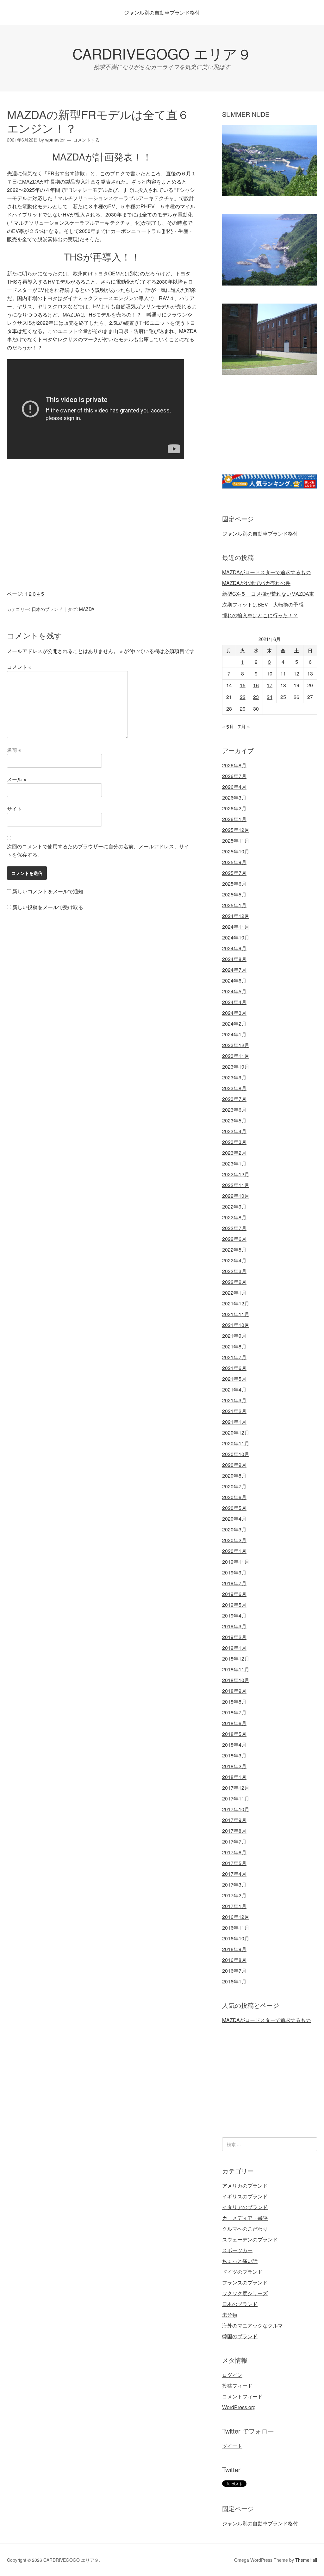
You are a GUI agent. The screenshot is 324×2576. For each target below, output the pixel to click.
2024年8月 (234, 959)
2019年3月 (234, 1626)
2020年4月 (234, 1519)
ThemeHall (306, 2560)
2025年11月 (236, 841)
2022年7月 (234, 1228)
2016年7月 (234, 1971)
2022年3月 (234, 1271)
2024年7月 (234, 970)
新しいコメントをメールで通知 (48, 891)
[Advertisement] (102, 530)
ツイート (232, 2446)
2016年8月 (234, 1960)
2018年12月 (236, 1659)
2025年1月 (234, 905)
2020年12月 (236, 1433)
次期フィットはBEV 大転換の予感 (263, 604)
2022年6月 (234, 1239)
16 (256, 685)
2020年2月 (234, 1540)
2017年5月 (234, 1863)
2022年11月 (236, 1185)
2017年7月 (234, 1841)
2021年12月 (236, 1303)
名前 (14, 750)
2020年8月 (234, 1476)
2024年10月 (236, 937)
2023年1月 (234, 1163)
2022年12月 (236, 1174)
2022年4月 (234, 1260)
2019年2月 (234, 1637)
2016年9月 (234, 1949)
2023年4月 (234, 1131)
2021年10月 (236, 1325)
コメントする (86, 140)
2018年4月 (234, 1745)
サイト (15, 809)
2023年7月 (234, 1099)
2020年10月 (236, 1454)
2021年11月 (236, 1314)
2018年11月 (236, 1669)
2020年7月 (234, 1486)
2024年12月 (236, 916)
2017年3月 (234, 1885)
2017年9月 (234, 1820)
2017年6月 (234, 1852)
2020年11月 (236, 1443)
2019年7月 (234, 1583)
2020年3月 (234, 1529)
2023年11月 (236, 1056)
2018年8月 (234, 1702)
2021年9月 (234, 1336)
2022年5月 (234, 1250)
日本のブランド (47, 609)
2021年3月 (234, 1400)
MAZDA (87, 609)
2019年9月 (234, 1572)
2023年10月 (236, 1067)
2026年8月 (234, 765)
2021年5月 (234, 1379)
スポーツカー (237, 2250)
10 (270, 673)
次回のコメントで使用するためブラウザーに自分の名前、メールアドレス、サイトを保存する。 (98, 850)
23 (256, 697)
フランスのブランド (245, 2282)
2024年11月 (236, 927)
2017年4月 (234, 1874)
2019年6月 (234, 1594)
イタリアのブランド (245, 2207)
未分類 (230, 2315)
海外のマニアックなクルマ (252, 2325)
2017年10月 (236, 1809)
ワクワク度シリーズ (245, 2293)
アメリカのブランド (245, 2186)
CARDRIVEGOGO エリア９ (162, 53)
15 (243, 685)
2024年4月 (234, 1002)
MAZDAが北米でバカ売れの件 (256, 583)
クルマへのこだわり (245, 2229)
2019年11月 (236, 1562)
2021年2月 (234, 1411)
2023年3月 (234, 1142)
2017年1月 (234, 1906)
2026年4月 (234, 787)
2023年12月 (236, 1045)
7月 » (244, 727)
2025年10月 (236, 851)
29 (243, 709)
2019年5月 (234, 1605)
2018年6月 (234, 1723)
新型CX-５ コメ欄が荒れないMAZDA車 (268, 594)
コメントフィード (242, 2396)
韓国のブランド (240, 2336)
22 (243, 697)
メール (17, 779)
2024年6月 (234, 980)
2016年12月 (236, 1917)
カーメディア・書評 (245, 2218)
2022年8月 (234, 1217)
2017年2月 (234, 1895)
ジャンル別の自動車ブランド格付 (162, 13)
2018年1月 (234, 1777)
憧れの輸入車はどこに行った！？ (260, 615)
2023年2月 (234, 1153)
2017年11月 (236, 1798)
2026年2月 (234, 808)
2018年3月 (234, 1755)
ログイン (232, 2375)
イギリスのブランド (245, 2196)
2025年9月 (234, 862)
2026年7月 (234, 776)
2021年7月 (234, 1357)
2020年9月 (234, 1465)
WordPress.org (239, 2407)
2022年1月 (234, 1293)
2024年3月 (234, 1013)
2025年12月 (236, 830)
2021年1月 (234, 1422)
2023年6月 (234, 1110)
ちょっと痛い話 (240, 2261)
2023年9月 (234, 1077)
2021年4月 (234, 1389)
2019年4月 (234, 1615)
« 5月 (228, 727)
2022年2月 (234, 1282)
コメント (19, 667)
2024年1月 (234, 1034)
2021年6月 (234, 1368)
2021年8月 (234, 1346)
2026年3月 (234, 798)
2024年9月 (234, 948)
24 (270, 697)
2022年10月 (236, 1196)
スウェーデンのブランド (250, 2239)
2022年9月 (234, 1206)
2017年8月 (234, 1831)
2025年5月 (234, 894)
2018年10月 (236, 1680)
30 (256, 709)
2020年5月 (234, 1508)
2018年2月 (234, 1766)
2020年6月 (234, 1497)
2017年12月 (236, 1788)
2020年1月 (234, 1551)
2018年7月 (234, 1712)
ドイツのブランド (242, 2272)
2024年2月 (234, 1024)
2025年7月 (234, 873)
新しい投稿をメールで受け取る (48, 907)
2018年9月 (234, 1691)
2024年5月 (234, 991)
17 (270, 685)
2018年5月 (234, 1734)
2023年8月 (234, 1088)
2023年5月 (234, 1120)
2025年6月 (234, 884)
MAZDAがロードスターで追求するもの (266, 572)
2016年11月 (236, 1928)
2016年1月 (234, 1981)
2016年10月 (236, 1938)
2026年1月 (234, 819)
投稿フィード (237, 2386)
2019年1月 (234, 1648)
